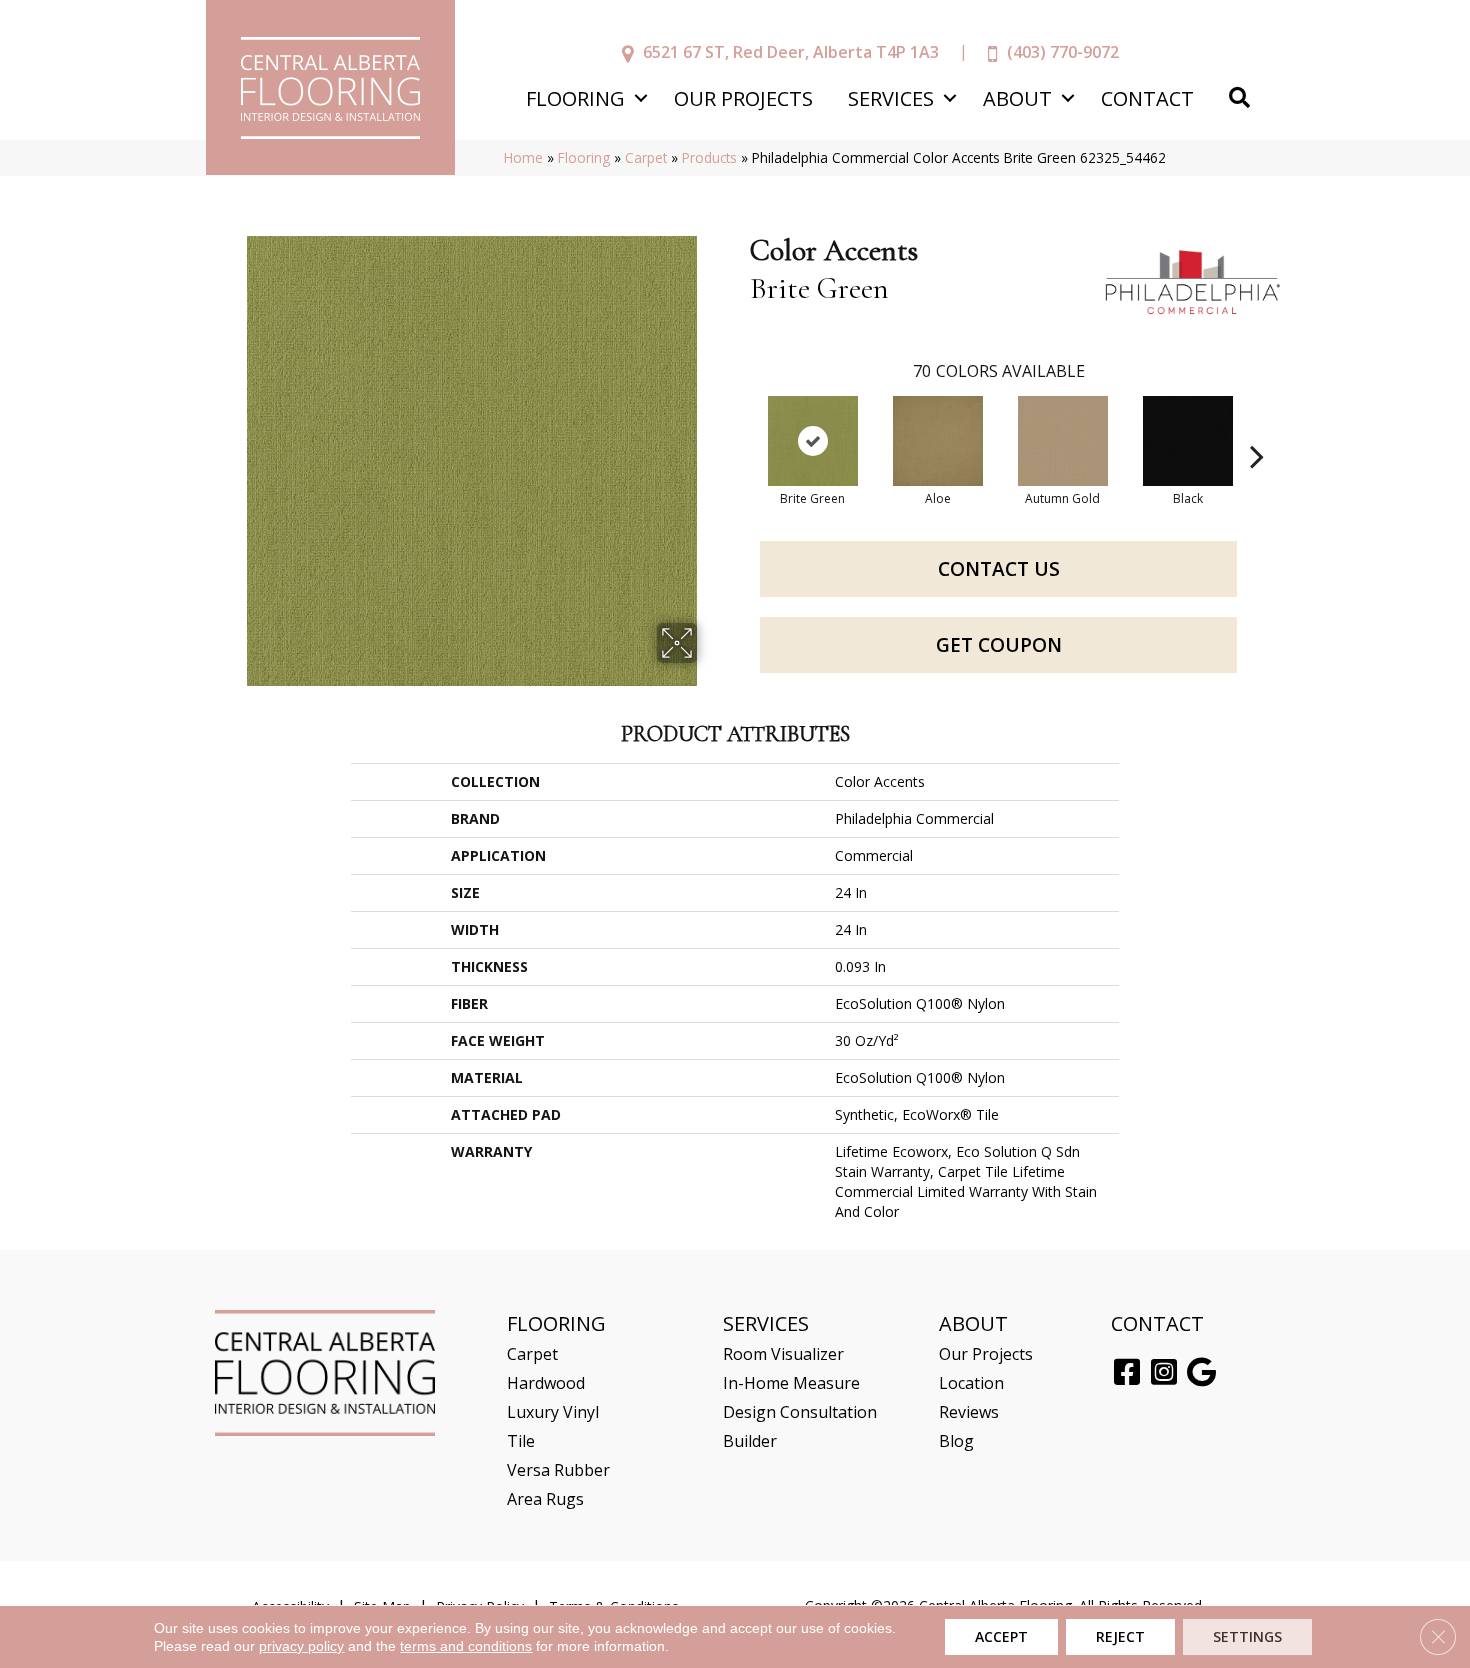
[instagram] (1164, 1373)
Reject (1120, 1636)
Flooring (575, 98)
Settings (1247, 1636)
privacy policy (301, 1646)
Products (709, 157)
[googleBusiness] (1201, 1373)
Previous (740, 426)
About (1017, 98)
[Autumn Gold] (1063, 441)
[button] (640, 98)
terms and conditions (466, 1646)
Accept (1001, 1636)
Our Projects (743, 98)
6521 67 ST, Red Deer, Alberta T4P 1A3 (791, 52)
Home (523, 157)
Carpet (646, 157)
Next (1257, 426)
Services (891, 98)
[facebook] (1127, 1373)
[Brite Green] (813, 441)
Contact (1147, 98)
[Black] (1188, 441)
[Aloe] (938, 441)
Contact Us (999, 569)
